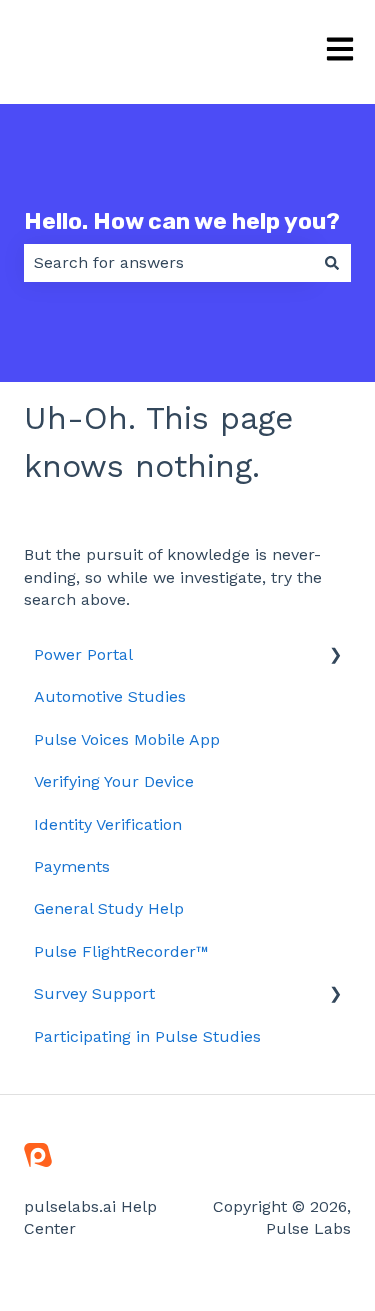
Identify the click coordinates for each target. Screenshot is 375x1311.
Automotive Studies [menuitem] (110, 696)
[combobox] (168, 263)
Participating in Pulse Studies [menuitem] (147, 1036)
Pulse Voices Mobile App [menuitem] (127, 739)
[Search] (332, 263)
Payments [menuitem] (72, 866)
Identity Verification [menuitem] (108, 824)
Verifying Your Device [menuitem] (114, 781)
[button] (335, 656)
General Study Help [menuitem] (109, 908)
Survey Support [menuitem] (94, 993)
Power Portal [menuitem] (83, 654)
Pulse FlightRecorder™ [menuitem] (121, 951)
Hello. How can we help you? (182, 221)
